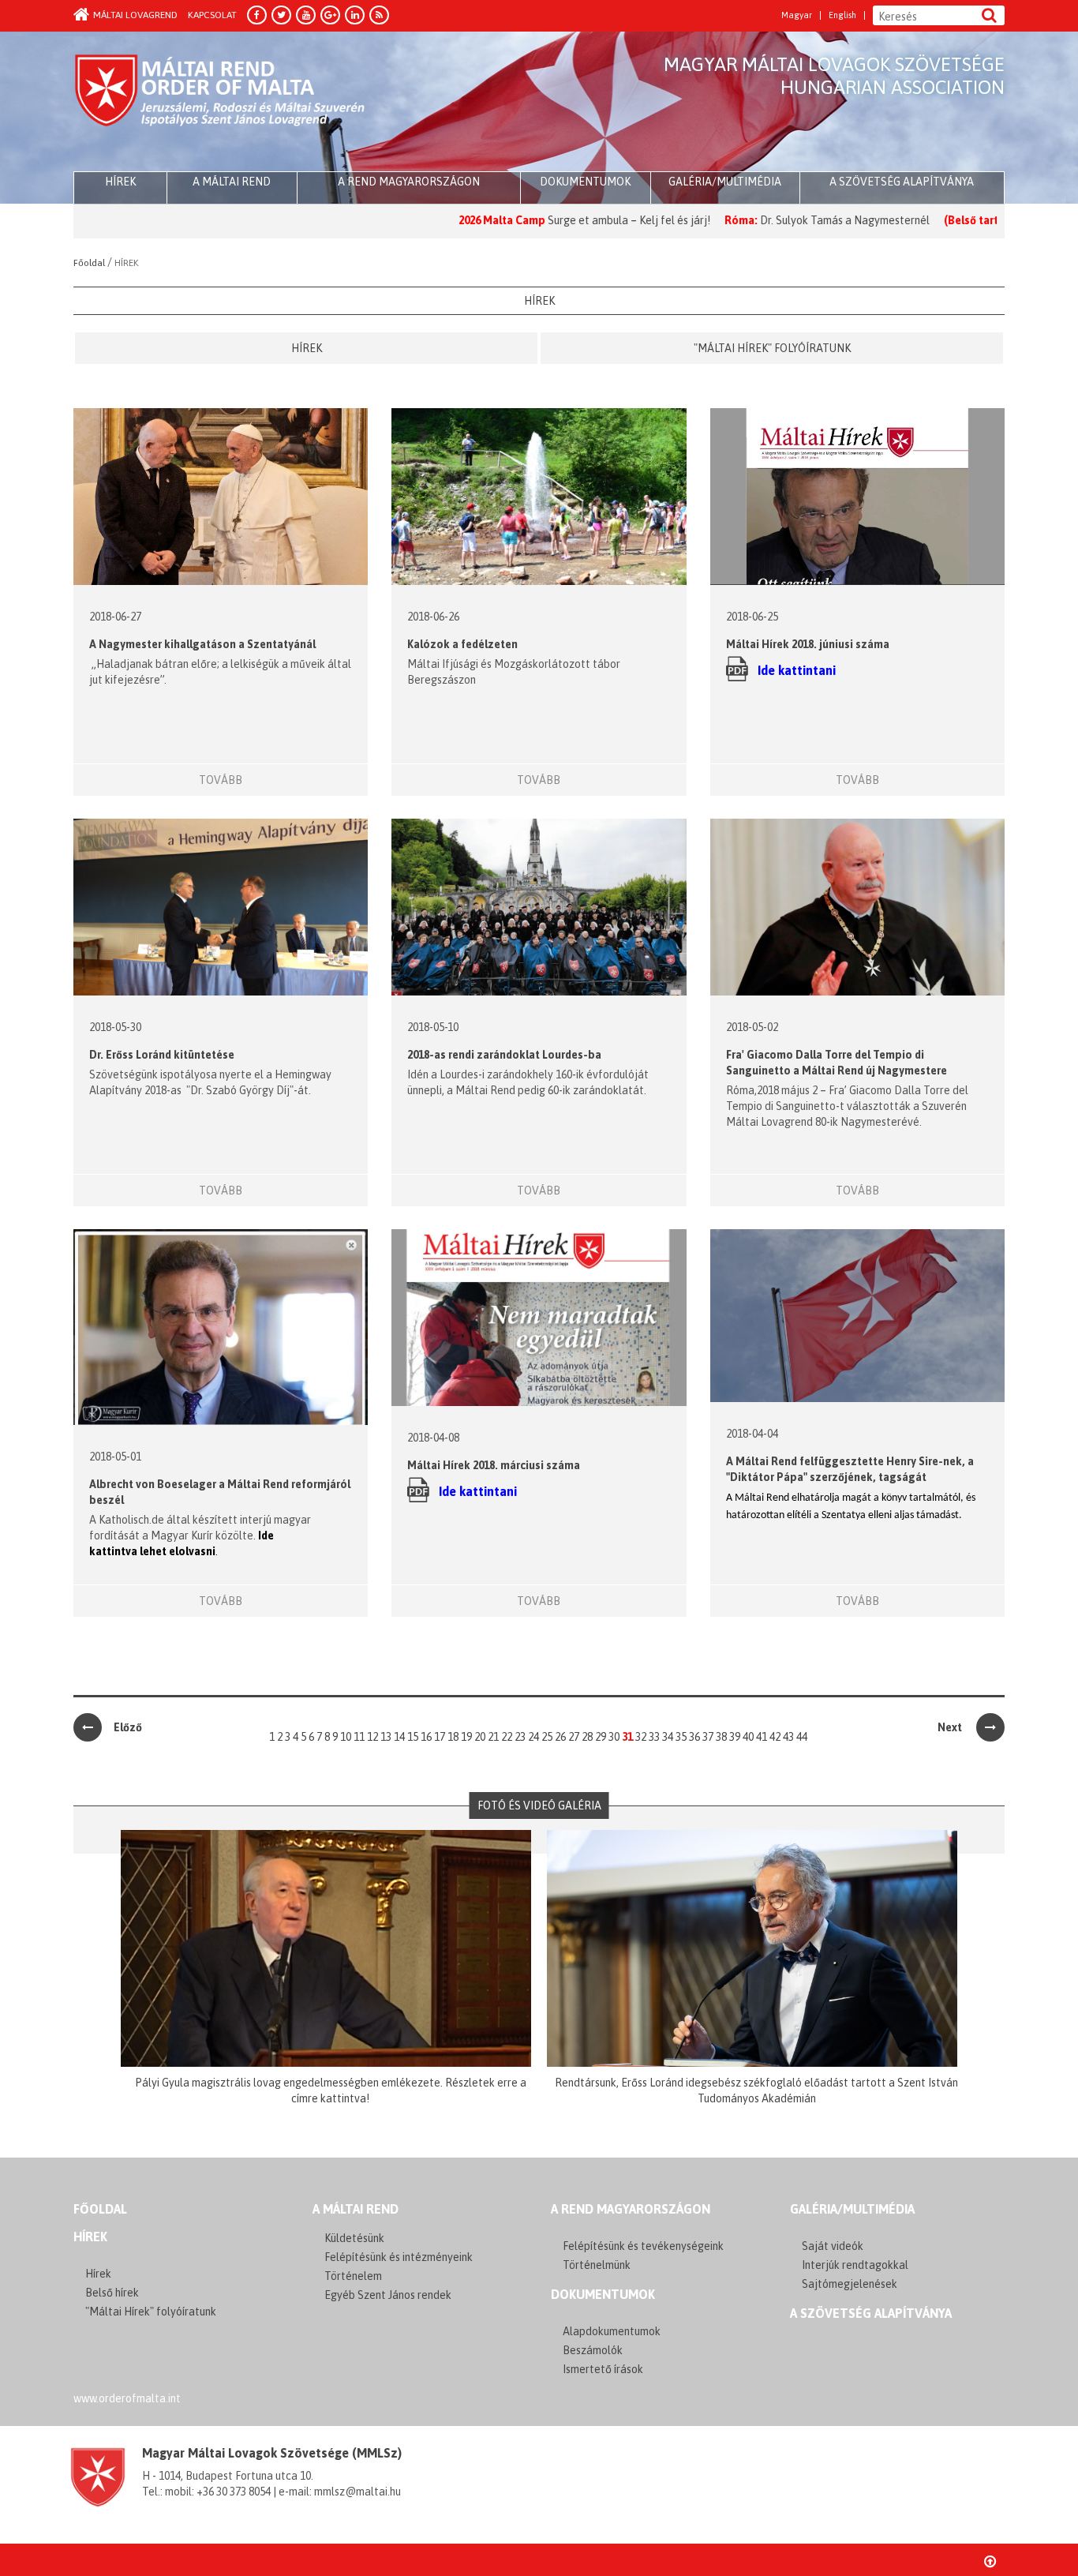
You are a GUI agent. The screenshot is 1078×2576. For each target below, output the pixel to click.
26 (560, 1737)
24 (533, 1737)
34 (668, 1737)
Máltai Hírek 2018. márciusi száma (494, 1465)
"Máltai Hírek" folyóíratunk (772, 348)
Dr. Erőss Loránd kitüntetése (162, 1055)
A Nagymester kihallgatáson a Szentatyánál (202, 644)
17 (440, 1737)
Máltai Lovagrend (135, 15)
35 (681, 1737)
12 (372, 1737)
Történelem (353, 2276)
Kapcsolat (212, 15)
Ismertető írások (603, 2369)
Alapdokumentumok (612, 2331)
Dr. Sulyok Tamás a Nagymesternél (756, 220)
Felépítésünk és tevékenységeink (643, 2246)
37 (708, 1737)
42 (775, 1737)
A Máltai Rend (232, 182)
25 (547, 1737)
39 (735, 1737)
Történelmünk (597, 2265)
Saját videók (833, 2246)
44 (802, 1737)
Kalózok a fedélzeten (462, 644)
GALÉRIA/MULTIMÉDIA (852, 2209)
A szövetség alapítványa (902, 182)
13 (386, 1737)
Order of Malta (221, 103)
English (842, 15)
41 (762, 1737)
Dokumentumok (585, 182)
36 (694, 1737)
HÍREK (120, 182)
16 (426, 1737)
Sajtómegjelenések (850, 2284)
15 (413, 1737)
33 (654, 1737)
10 (346, 1737)
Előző (128, 1727)
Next (951, 1727)
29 (601, 1737)
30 (614, 1737)
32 (641, 1737)
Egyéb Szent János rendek (388, 2295)
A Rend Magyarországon (409, 182)
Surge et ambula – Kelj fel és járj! (540, 220)
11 (359, 1737)
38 (721, 1737)
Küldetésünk (354, 2238)
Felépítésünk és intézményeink (399, 2257)
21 (493, 1737)
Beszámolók (593, 2350)
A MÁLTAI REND (356, 2209)
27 (574, 1737)
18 (453, 1737)
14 (399, 1737)
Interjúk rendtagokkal (855, 2265)
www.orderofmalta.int (127, 2398)
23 (520, 1737)
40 (748, 1737)
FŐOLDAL (100, 2209)
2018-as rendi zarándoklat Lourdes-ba (504, 1055)
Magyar (797, 15)
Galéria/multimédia (725, 182)
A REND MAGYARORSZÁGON (631, 2209)
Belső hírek (112, 2293)
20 (480, 1737)
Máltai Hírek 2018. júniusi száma (808, 644)
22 (507, 1737)
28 (587, 1737)
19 (466, 1737)
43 (788, 1737)
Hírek (307, 348)
